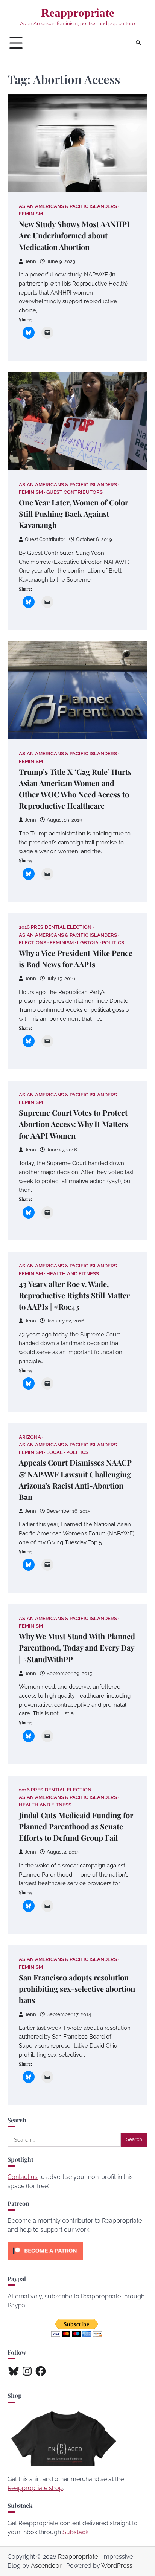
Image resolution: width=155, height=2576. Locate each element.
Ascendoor (46, 2566)
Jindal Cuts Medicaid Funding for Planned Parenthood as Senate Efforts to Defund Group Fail (76, 1826)
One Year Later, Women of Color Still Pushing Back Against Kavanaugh (74, 514)
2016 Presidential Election (55, 927)
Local (55, 1452)
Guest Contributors (74, 492)
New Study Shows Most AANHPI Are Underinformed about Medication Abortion (74, 235)
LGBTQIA (88, 943)
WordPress (117, 2566)
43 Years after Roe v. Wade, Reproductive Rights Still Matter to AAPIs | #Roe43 (74, 1295)
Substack (75, 2532)
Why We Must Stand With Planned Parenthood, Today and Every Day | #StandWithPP (77, 1647)
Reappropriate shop (35, 2488)
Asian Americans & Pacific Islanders (68, 206)
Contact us (23, 2177)
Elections (33, 943)
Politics (113, 943)
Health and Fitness (73, 1274)
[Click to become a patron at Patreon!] (45, 2261)
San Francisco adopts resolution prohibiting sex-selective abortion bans (77, 1989)
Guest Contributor (45, 539)
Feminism (31, 214)
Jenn (30, 261)
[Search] (138, 43)
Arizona (30, 1437)
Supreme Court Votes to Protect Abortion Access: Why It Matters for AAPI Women (74, 1124)
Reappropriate (78, 13)
